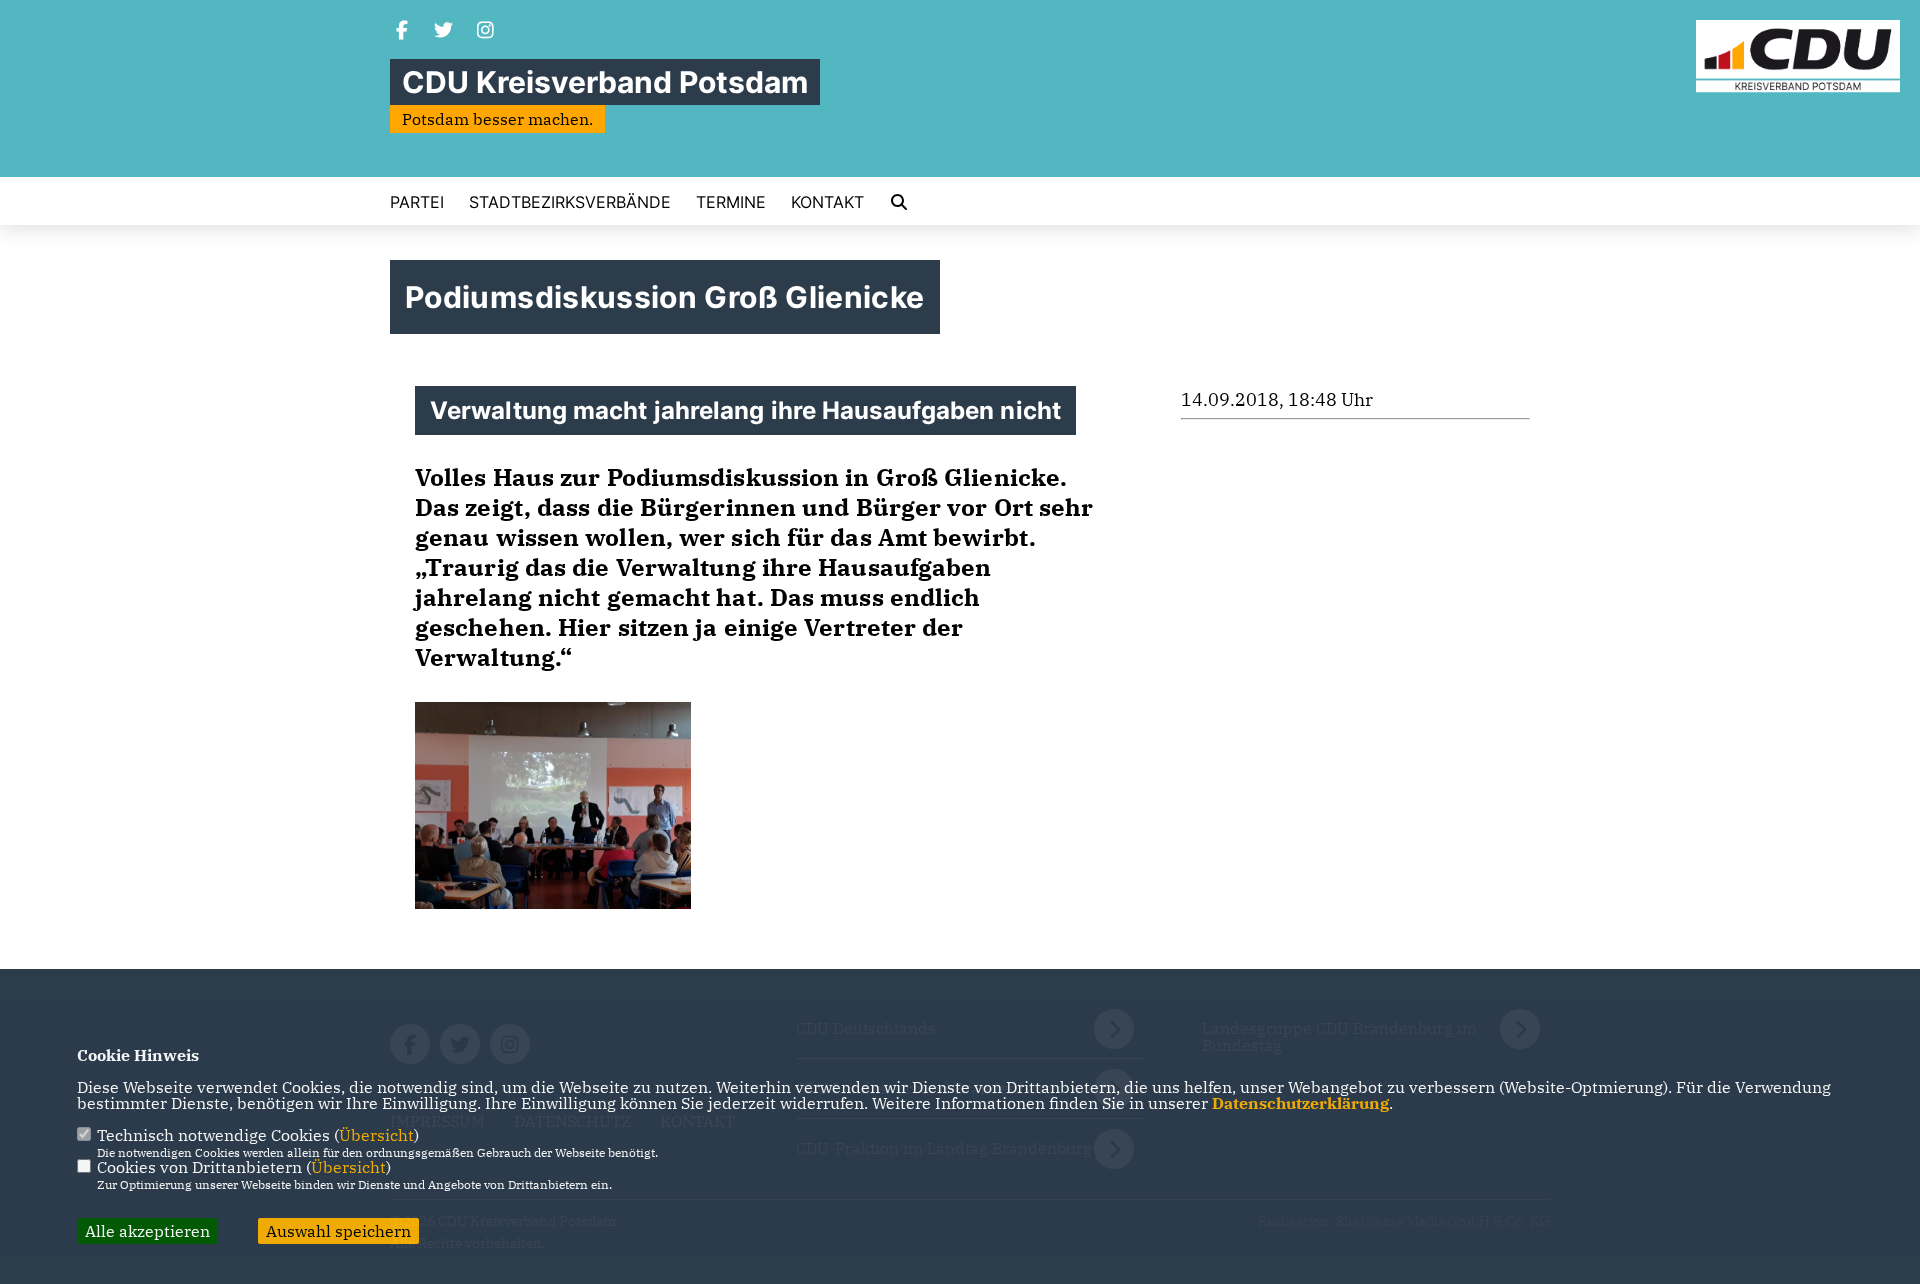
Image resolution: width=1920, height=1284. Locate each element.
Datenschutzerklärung (1300, 1103)
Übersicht (376, 1135)
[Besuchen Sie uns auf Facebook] (402, 32)
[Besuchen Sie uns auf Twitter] (444, 32)
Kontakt (827, 202)
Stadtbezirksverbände (570, 202)
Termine (731, 202)
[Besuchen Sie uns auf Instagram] (486, 32)
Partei (417, 202)
